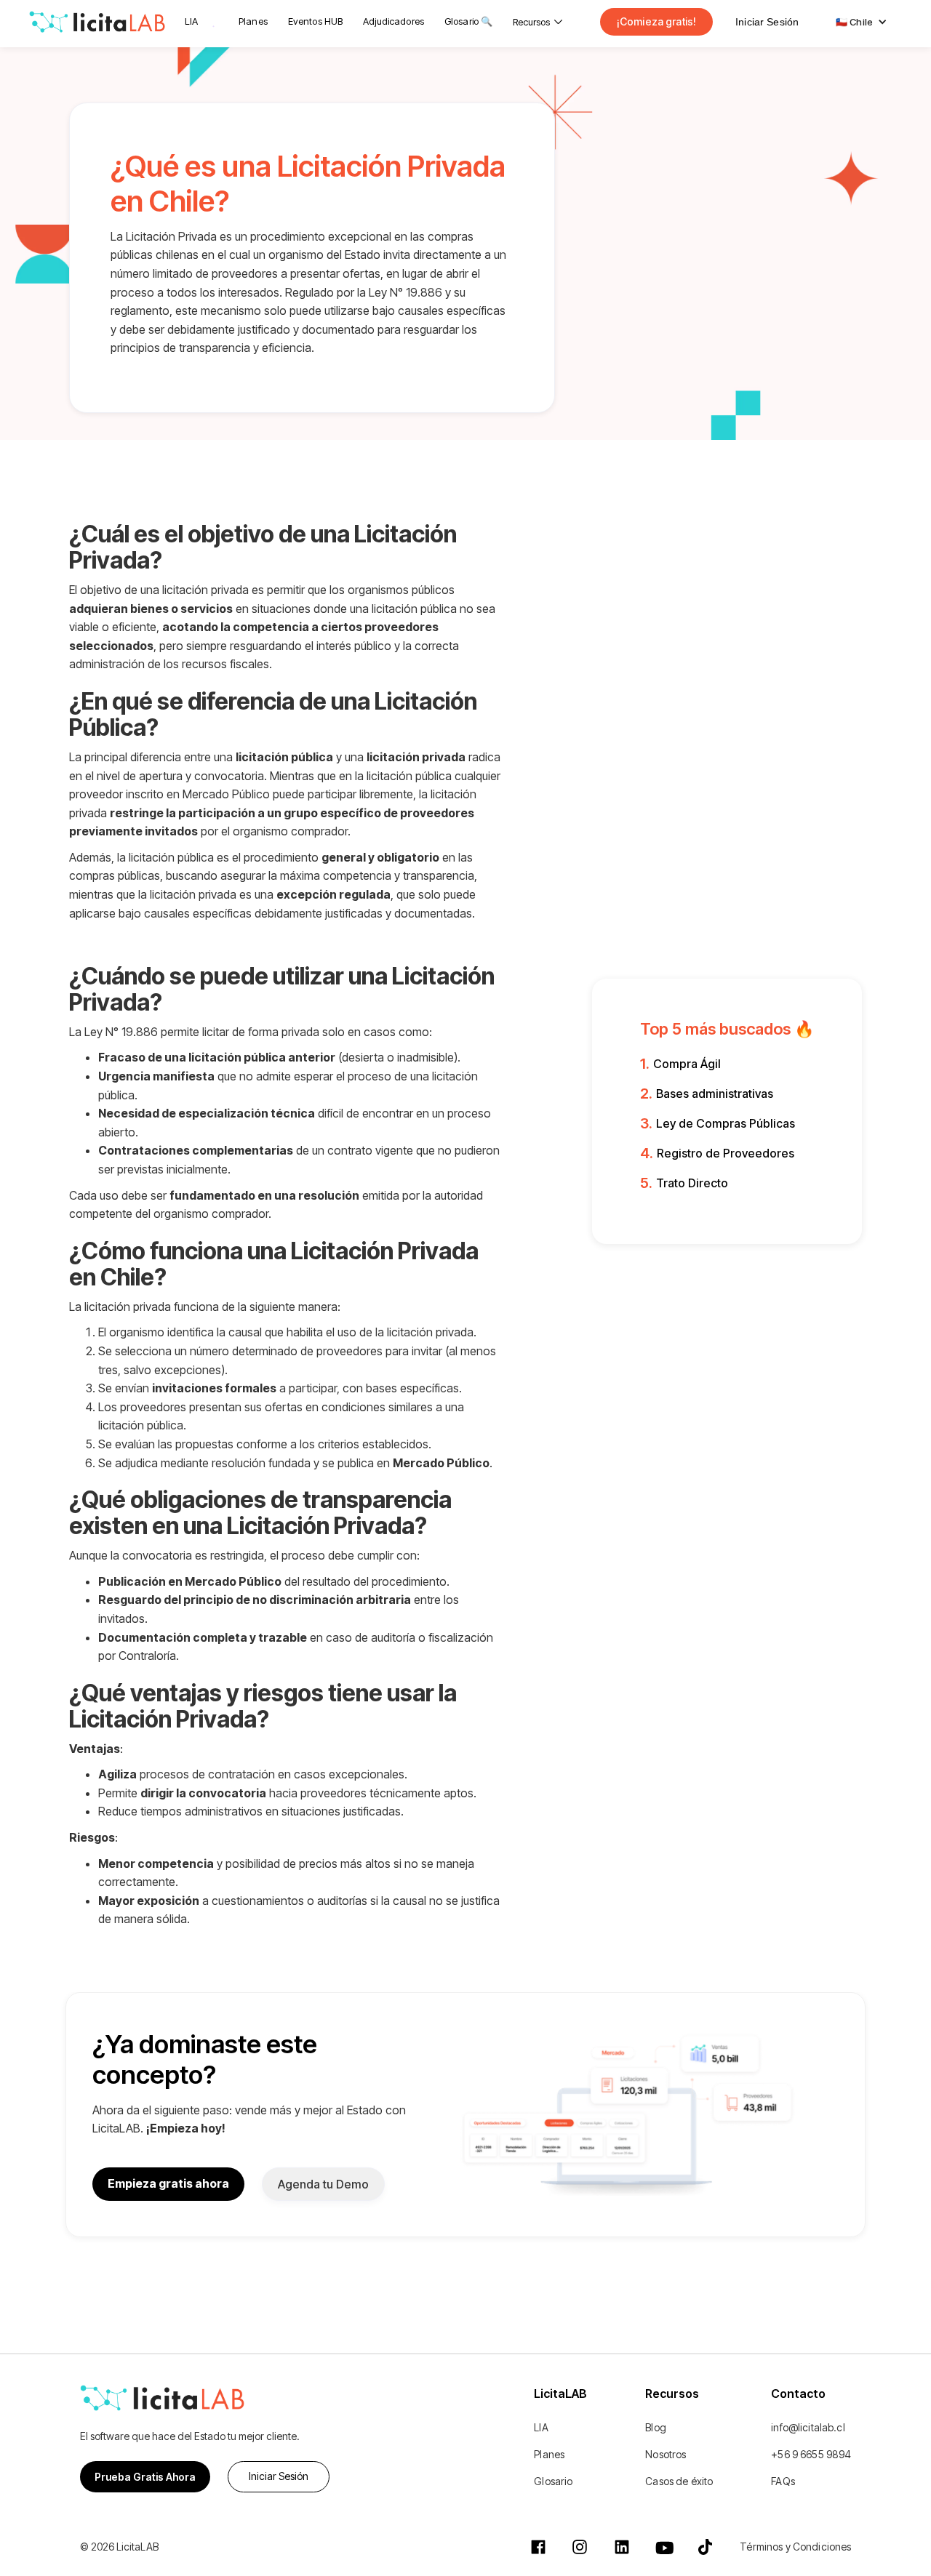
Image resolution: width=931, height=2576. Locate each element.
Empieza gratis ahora (168, 2183)
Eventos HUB (315, 21)
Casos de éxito (679, 2481)
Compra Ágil (687, 1064)
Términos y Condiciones (795, 2547)
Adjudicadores (393, 21)
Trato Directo (692, 1183)
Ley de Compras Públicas (726, 1123)
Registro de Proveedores (726, 1153)
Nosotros (666, 2454)
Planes (253, 21)
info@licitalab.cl (808, 2427)
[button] (538, 22)
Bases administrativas (715, 1094)
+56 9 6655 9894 (811, 2454)
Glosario (553, 2481)
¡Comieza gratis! (656, 21)
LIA (191, 21)
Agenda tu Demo (323, 2184)
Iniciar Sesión (767, 22)
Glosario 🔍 (468, 21)
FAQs (783, 2481)
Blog (656, 2427)
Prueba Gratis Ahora (145, 2477)
